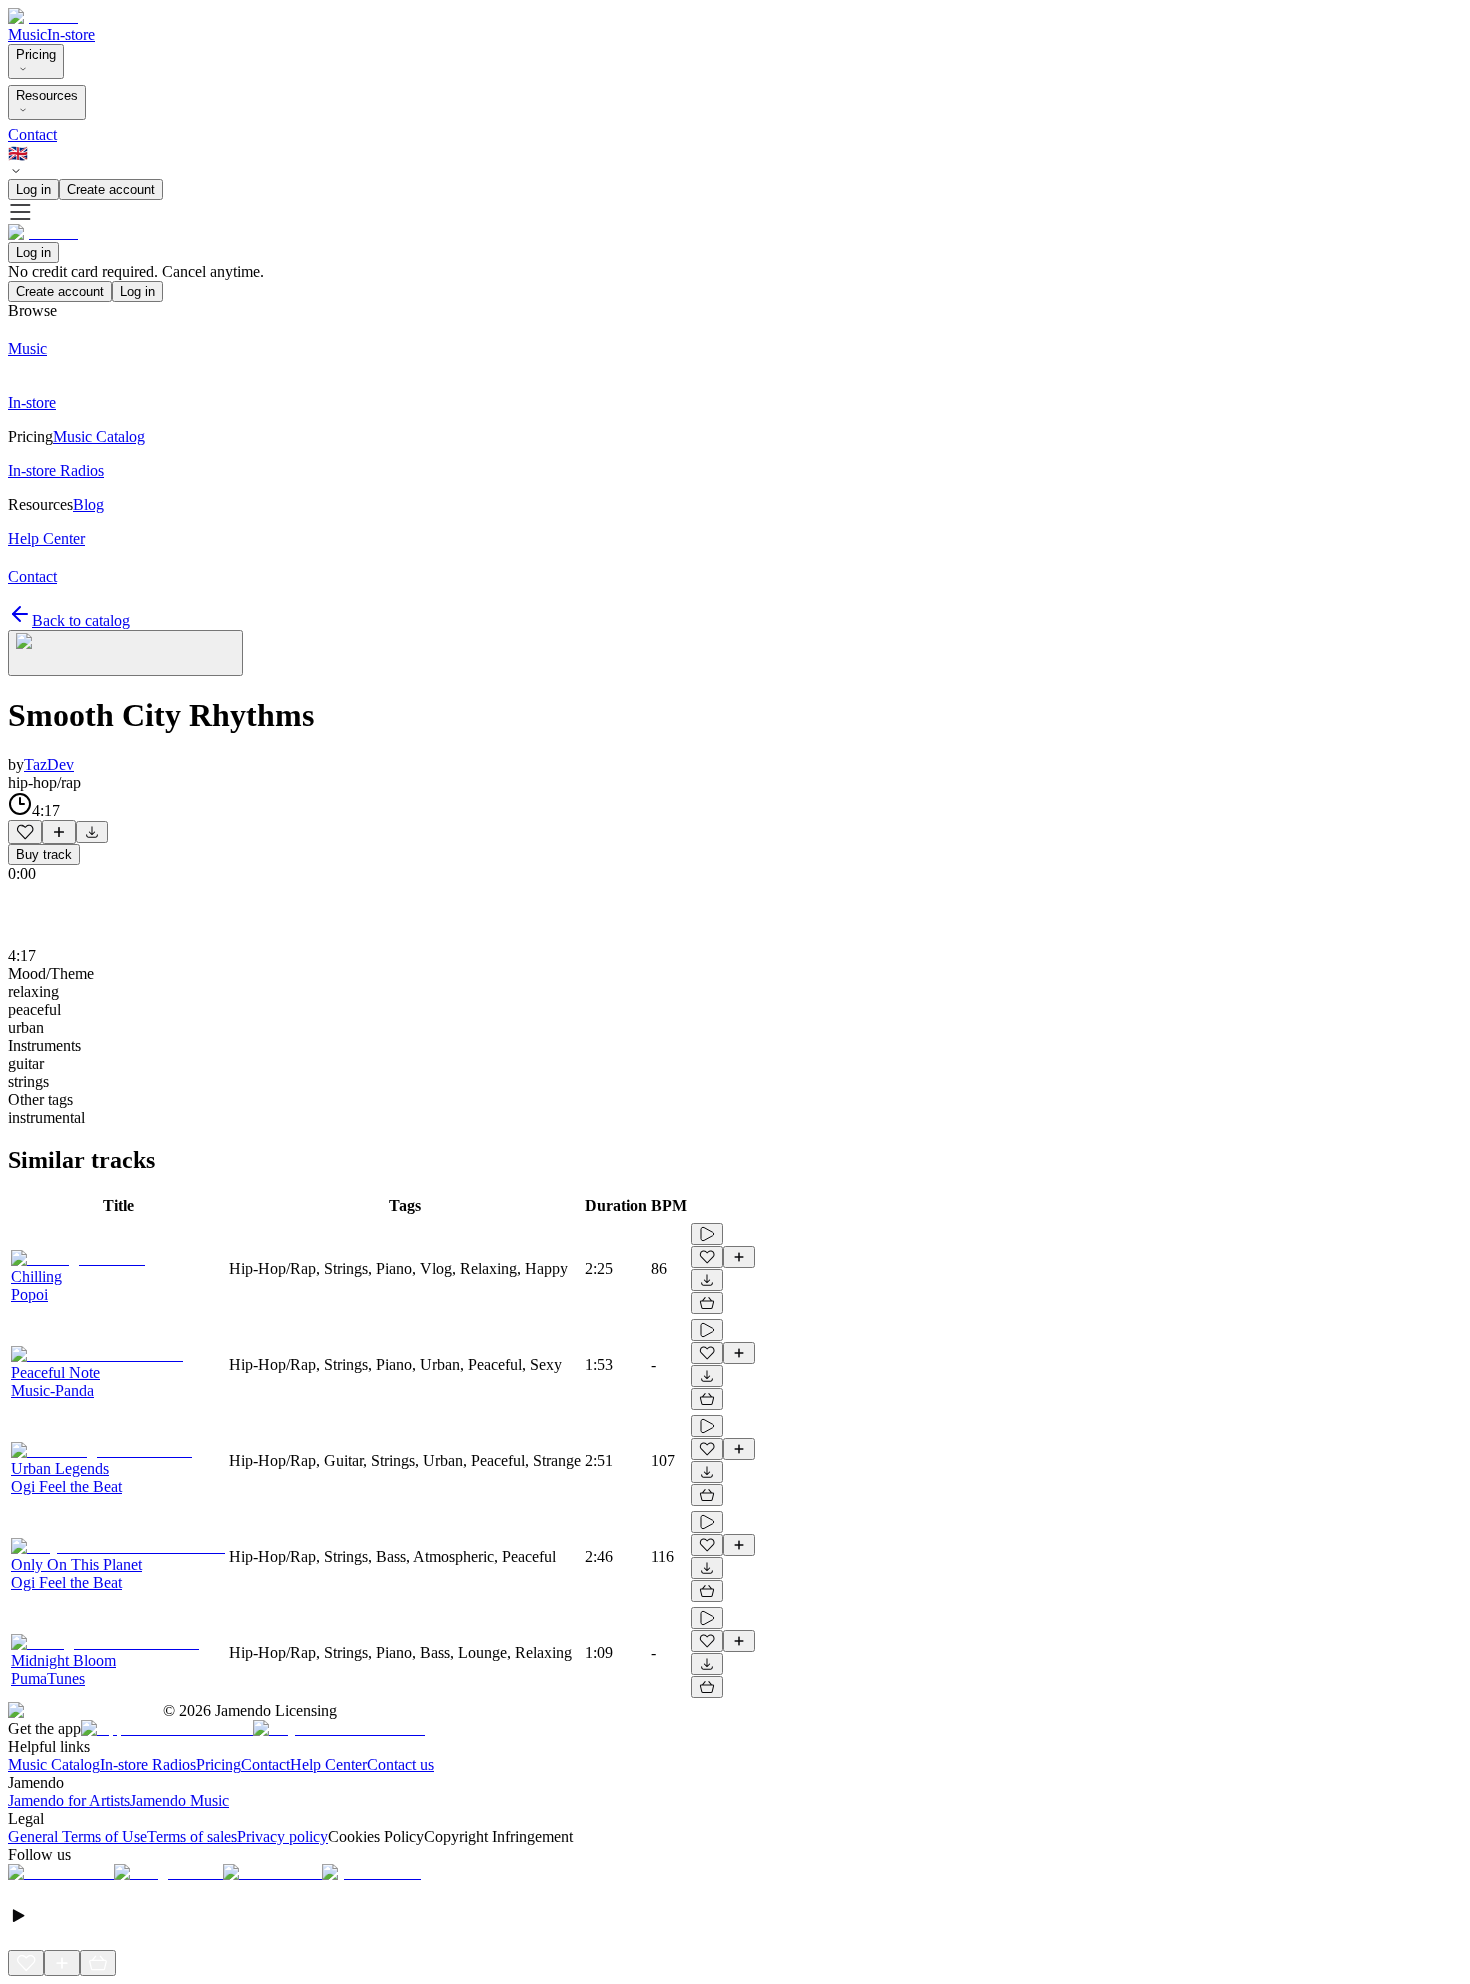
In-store (71, 34)
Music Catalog (54, 1764)
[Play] (125, 653)
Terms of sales (192, 1836)
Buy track (44, 854)
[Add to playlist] (59, 832)
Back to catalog (81, 620)
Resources (47, 95)
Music (27, 34)
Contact (32, 134)
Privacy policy (282, 1836)
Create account (111, 189)
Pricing (36, 54)
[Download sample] (92, 832)
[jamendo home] (43, 16)
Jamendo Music (179, 1800)
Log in (33, 189)
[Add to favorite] (25, 832)
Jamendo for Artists (69, 1800)
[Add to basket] (707, 1303)
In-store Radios (148, 1764)
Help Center (328, 1764)
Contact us (400, 1764)
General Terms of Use (77, 1836)
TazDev (49, 764)
